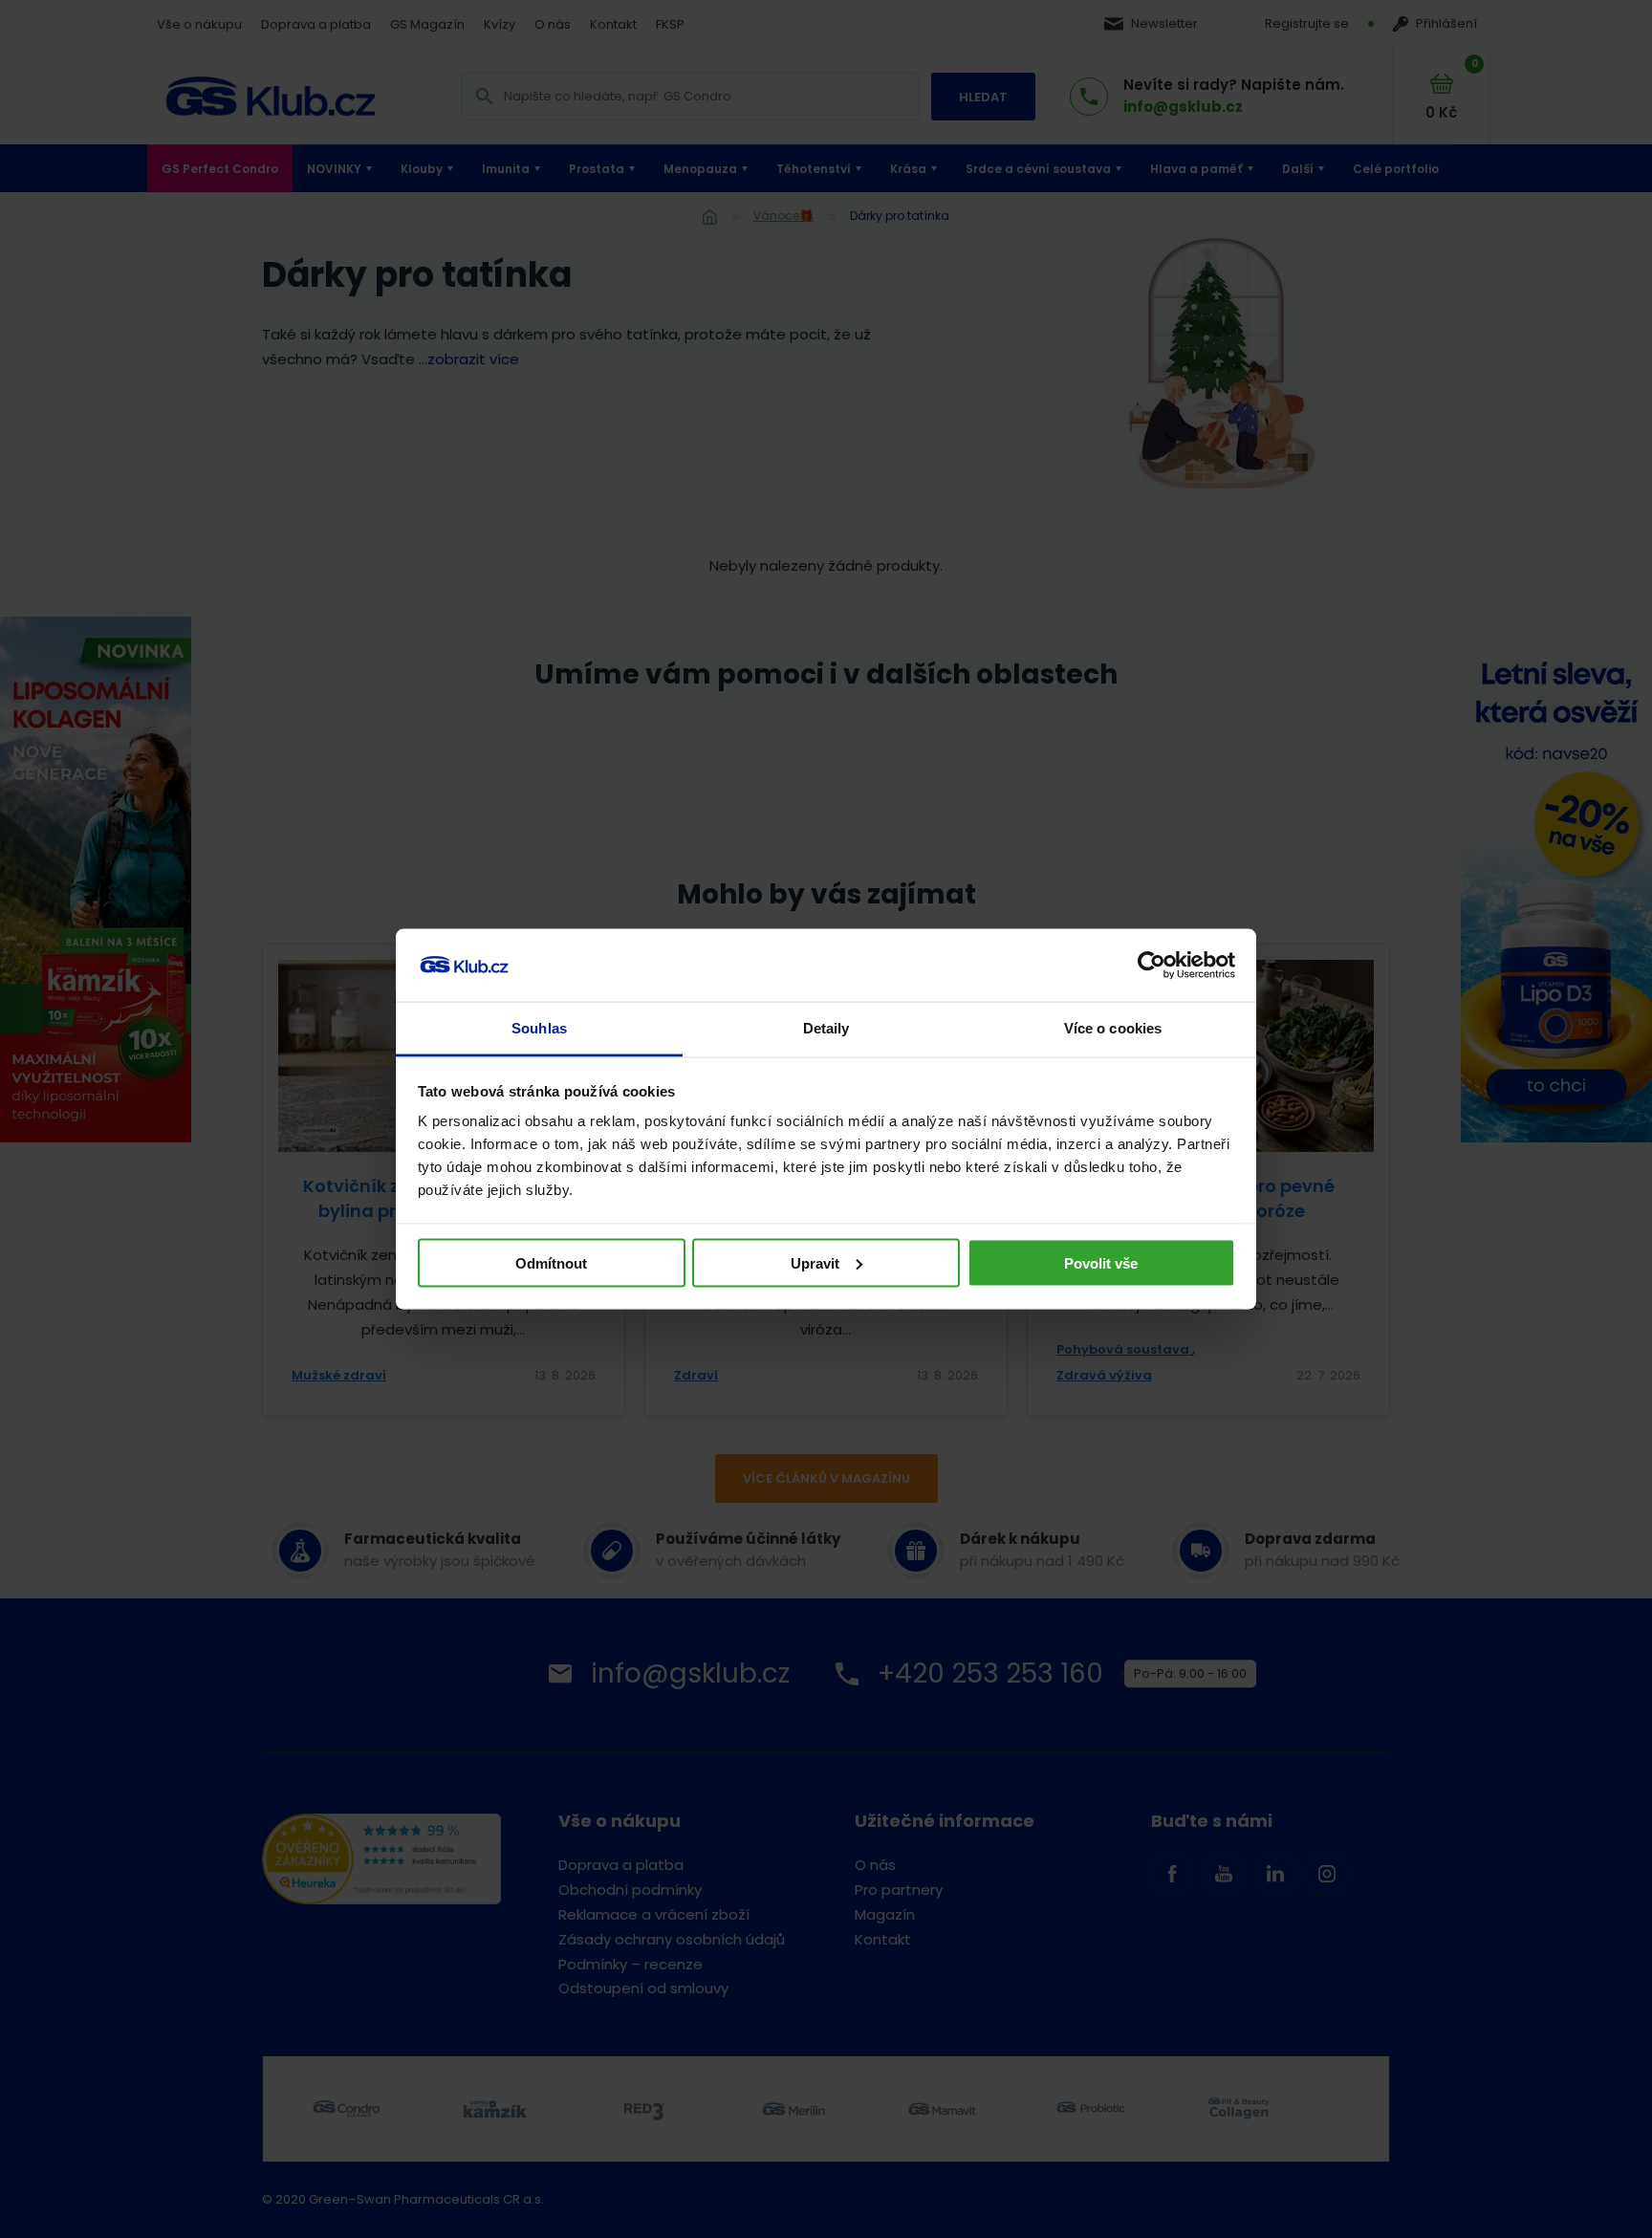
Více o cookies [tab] (1113, 1028)
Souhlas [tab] (539, 1028)
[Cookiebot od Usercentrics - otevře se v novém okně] (1152, 966)
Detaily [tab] (826, 1028)
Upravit (815, 1262)
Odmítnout (551, 1262)
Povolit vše (1101, 1262)
